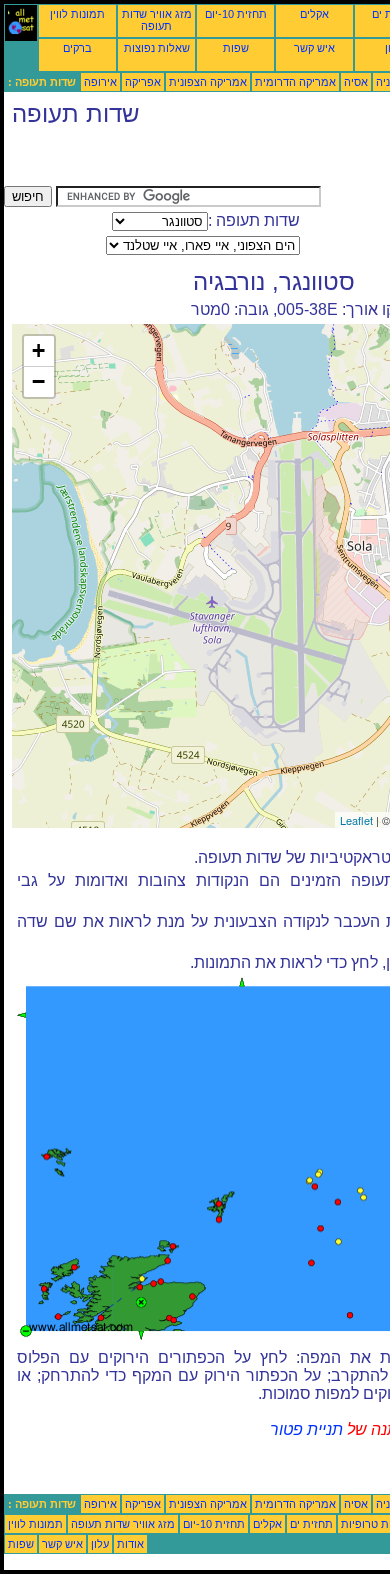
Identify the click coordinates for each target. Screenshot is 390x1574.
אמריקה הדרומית (295, 82)
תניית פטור (306, 1429)
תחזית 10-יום (236, 14)
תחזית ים (311, 1524)
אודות (130, 1544)
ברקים (77, 48)
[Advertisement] (164, 161)
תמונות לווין (77, 14)
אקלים (314, 14)
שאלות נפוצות (157, 48)
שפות (236, 48)
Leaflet (356, 820)
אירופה (100, 82)
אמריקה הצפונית (208, 82)
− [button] (38, 381)
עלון (100, 1544)
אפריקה (143, 82)
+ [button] (38, 350)
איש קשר (314, 48)
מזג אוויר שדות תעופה (157, 20)
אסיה (356, 82)
